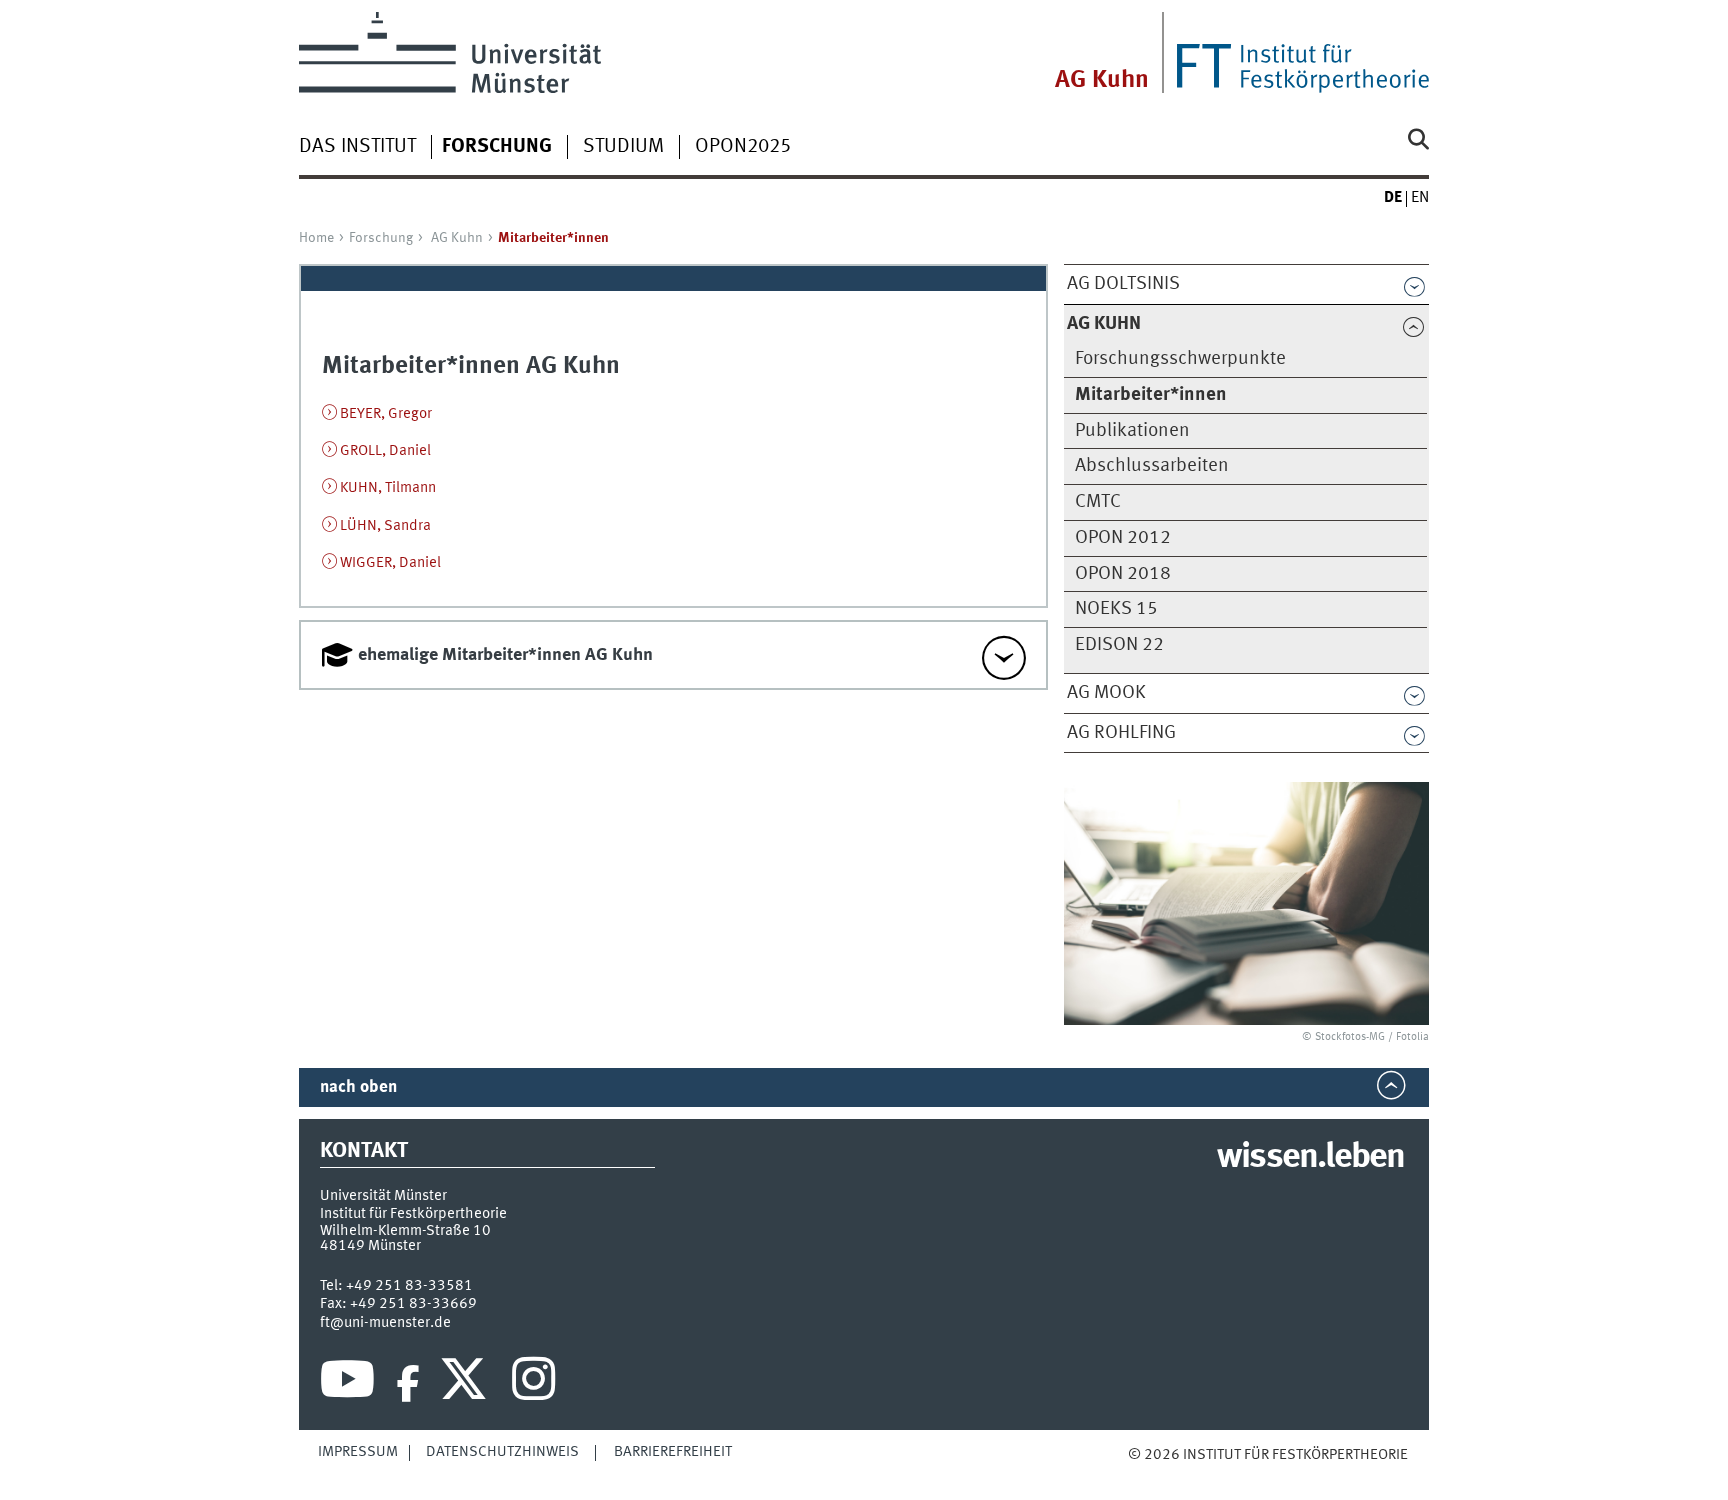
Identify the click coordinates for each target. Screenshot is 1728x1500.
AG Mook (1106, 693)
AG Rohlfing (1121, 733)
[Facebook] (408, 1384)
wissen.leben (1310, 1158)
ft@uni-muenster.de (385, 1323)
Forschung (381, 238)
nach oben (358, 1087)
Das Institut (357, 147)
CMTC (1098, 502)
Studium (623, 147)
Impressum (358, 1452)
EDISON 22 (1119, 645)
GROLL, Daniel (385, 451)
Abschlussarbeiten (1152, 466)
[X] (466, 1384)
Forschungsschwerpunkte (1180, 359)
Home (316, 238)
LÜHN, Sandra (385, 526)
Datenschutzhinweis (502, 1452)
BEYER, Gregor (386, 414)
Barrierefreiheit (673, 1452)
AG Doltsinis (1123, 284)
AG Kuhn (1102, 80)
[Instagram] (533, 1384)
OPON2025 (743, 147)
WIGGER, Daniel (390, 563)
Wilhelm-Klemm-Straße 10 (405, 1231)
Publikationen (1132, 431)
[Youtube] (347, 1384)
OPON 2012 (1123, 538)
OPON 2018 (1123, 574)
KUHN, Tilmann (388, 488)
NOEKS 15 (1116, 609)
